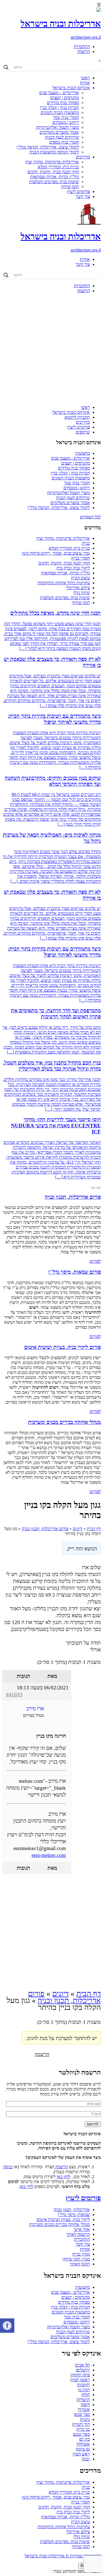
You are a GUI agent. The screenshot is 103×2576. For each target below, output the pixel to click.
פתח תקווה (81, 2375)
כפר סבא (82, 2414)
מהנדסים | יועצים (65, 98)
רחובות (84, 2385)
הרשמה (83, 51)
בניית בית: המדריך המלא (58, 167)
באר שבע (82, 2434)
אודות (85, 83)
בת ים (85, 2439)
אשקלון (84, 2444)
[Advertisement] (51, 349)
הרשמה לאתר (78, 2234)
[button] (7, 2326)
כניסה (8, 2167)
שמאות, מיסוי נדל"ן (74, 2215)
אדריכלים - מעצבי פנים (70, 458)
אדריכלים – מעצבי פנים (59, 93)
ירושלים (83, 2370)
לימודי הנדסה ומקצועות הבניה (54, 152)
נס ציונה (83, 2449)
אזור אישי (82, 2229)
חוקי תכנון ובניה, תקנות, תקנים (53, 172)
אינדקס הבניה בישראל (71, 88)
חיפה (86, 2405)
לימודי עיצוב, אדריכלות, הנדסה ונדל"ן (48, 147)
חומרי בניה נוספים (64, 142)
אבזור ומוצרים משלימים (59, 132)
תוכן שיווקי (70, 187)
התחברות (82, 47)
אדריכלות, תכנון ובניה (72, 2210)
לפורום (95, 1261)
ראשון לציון (80, 2380)
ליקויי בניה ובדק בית (73, 568)
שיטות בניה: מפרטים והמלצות (54, 182)
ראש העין (82, 2454)
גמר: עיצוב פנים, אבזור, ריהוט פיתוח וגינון (56, 553)
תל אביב (83, 2365)
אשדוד (84, 2409)
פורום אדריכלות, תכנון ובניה (45, 1529)
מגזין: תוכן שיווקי (76, 2259)
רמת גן (84, 2390)
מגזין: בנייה (81, 2254)
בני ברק (83, 2429)
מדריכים (83, 157)
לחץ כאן (63, 2177)
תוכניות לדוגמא (77, 417)
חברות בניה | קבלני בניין (59, 107)
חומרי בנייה (80, 558)
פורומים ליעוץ (78, 192)
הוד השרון (81, 2424)
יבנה (86, 2459)
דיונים (78, 1529)
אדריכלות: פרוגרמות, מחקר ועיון (52, 162)
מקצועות (83, 453)
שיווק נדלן (82, 593)
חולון (86, 2395)
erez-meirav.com (49, 1855)
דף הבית (94, 1529)
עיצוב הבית (80, 578)
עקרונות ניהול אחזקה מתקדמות (64, 583)
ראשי (85, 78)
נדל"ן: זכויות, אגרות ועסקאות (55, 177)
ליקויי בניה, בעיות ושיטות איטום (63, 2219)
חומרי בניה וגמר (66, 117)
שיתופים (83, 432)
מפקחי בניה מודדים (63, 103)
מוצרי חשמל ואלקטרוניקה (57, 127)
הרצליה (84, 2400)
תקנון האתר (80, 2264)
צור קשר (83, 196)
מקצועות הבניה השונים (60, 112)
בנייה (86, 543)
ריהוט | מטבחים (66, 122)
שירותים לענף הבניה (62, 137)
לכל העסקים (90, 517)
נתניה (85, 2419)
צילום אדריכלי (78, 588)
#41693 (14, 1694)
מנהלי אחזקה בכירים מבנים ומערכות (59, 2224)
